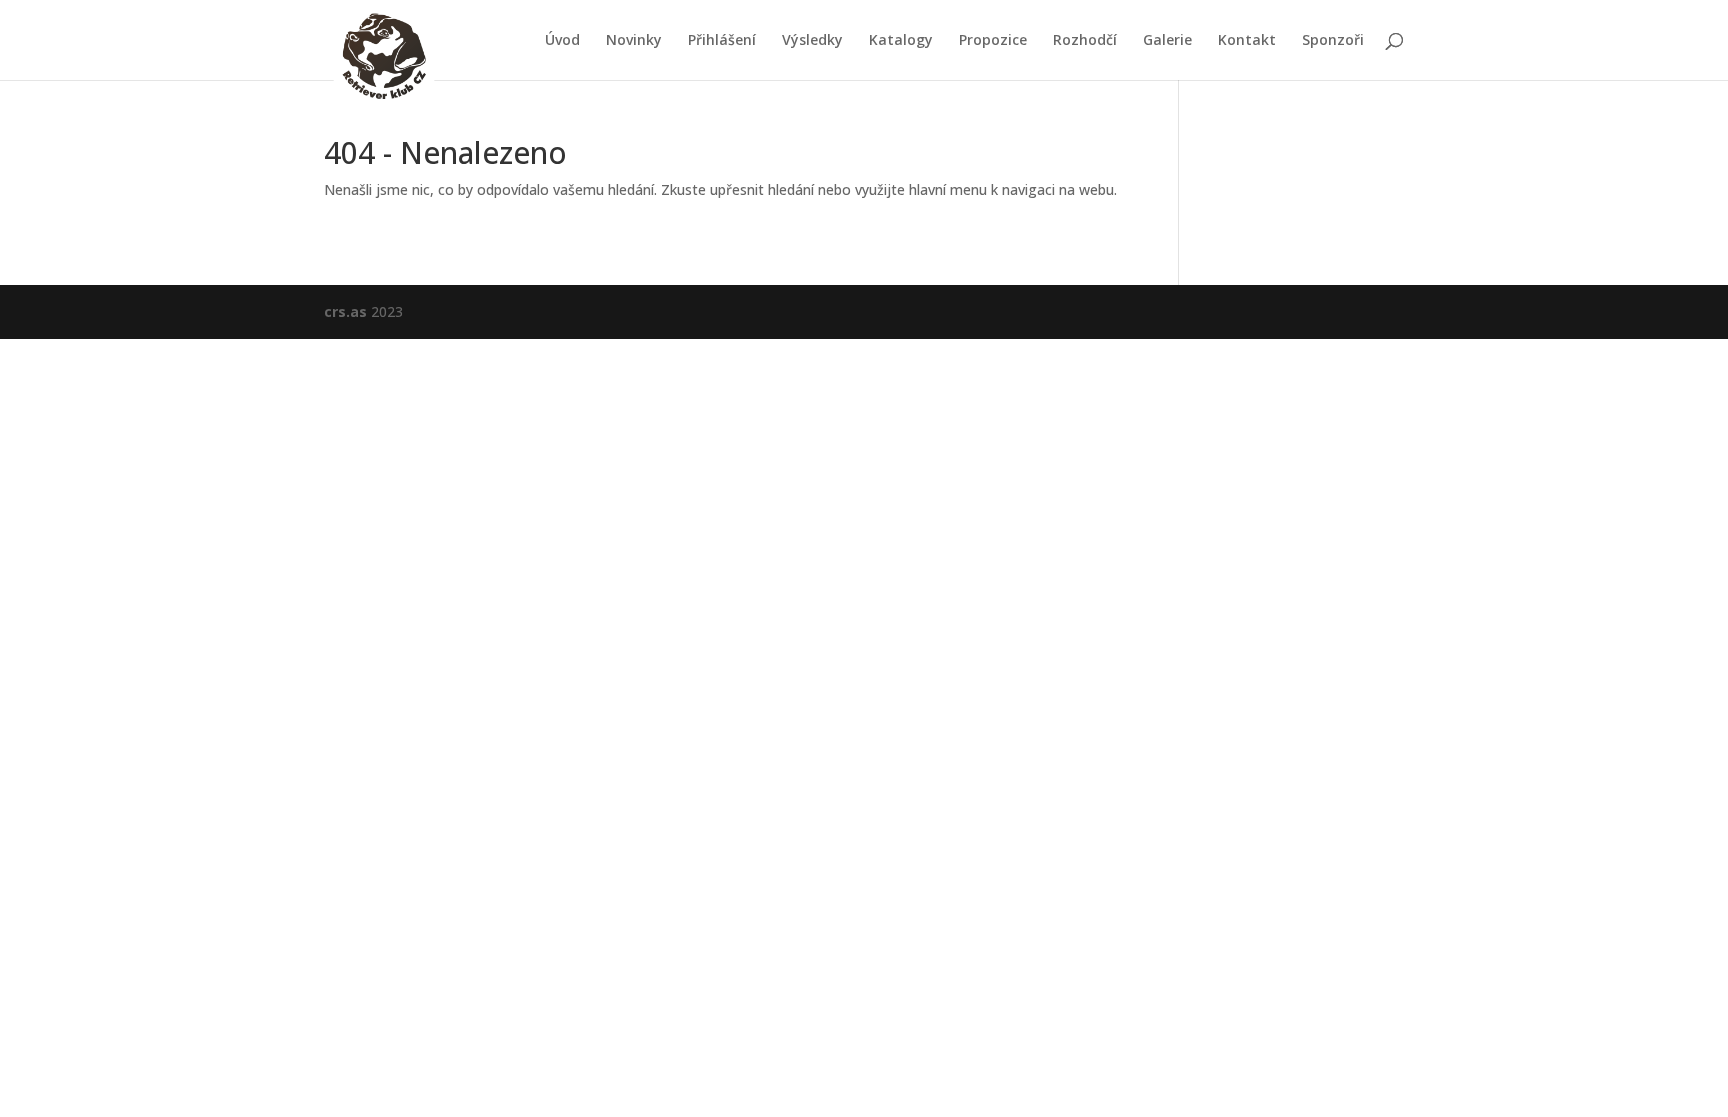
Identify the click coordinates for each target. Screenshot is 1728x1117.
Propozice (993, 41)
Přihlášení (722, 41)
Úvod (562, 41)
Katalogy (901, 41)
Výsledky (812, 41)
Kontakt (1247, 41)
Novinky (634, 41)
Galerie (1167, 41)
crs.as (345, 311)
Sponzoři (1333, 41)
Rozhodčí (1085, 41)
